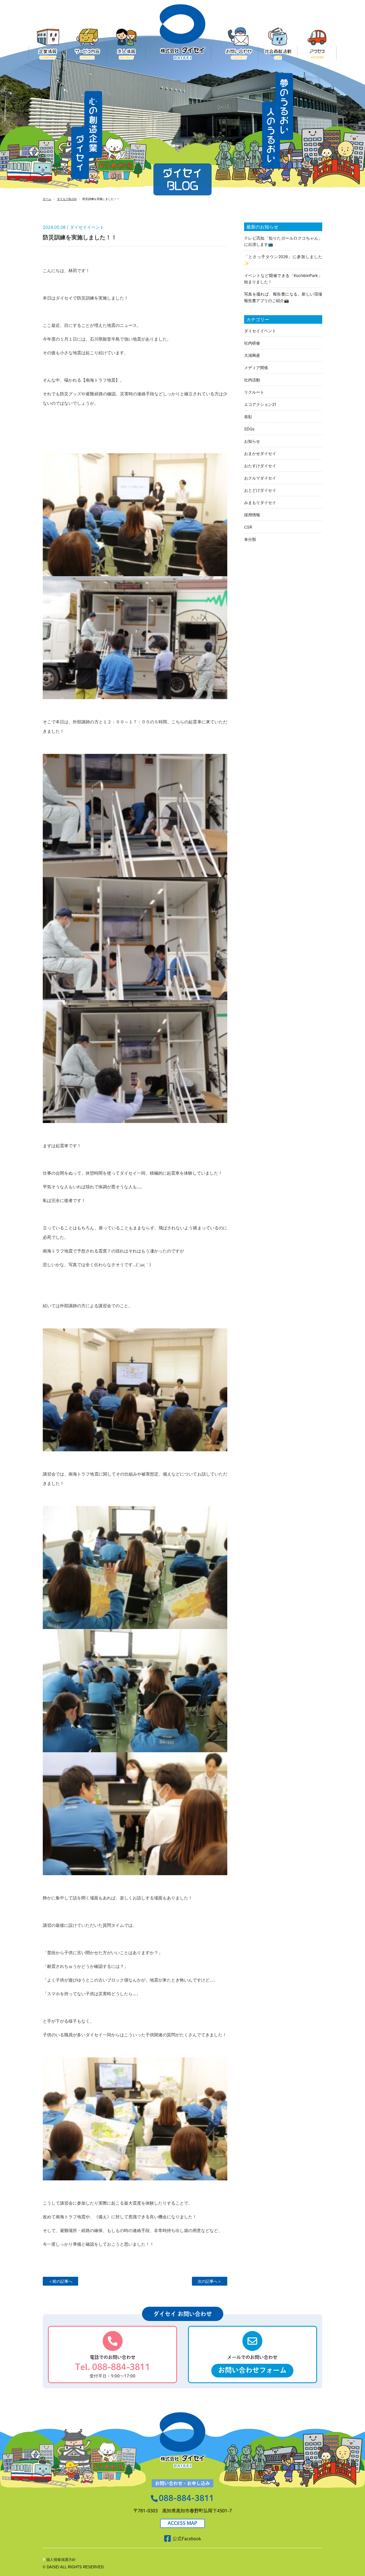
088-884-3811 (186, 2498)
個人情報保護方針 (61, 2560)
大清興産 (252, 355)
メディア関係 (256, 368)
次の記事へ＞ (210, 2281)
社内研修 (252, 343)
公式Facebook (187, 2539)
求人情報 (126, 44)
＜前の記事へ (60, 2281)
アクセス (317, 44)
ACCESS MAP (182, 2523)
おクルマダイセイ (260, 478)
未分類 (250, 539)
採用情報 (252, 515)
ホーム (47, 199)
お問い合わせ (239, 44)
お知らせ (252, 441)
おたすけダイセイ (260, 466)
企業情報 (48, 44)
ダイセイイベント (260, 331)
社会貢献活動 (278, 44)
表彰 (248, 417)
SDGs (249, 429)
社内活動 (252, 380)
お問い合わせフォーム (252, 2370)
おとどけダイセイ (260, 490)
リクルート (254, 392)
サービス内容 (87, 44)
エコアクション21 (260, 404)
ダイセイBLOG (67, 199)
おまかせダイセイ (260, 453)
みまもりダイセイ (260, 502)
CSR (248, 527)
